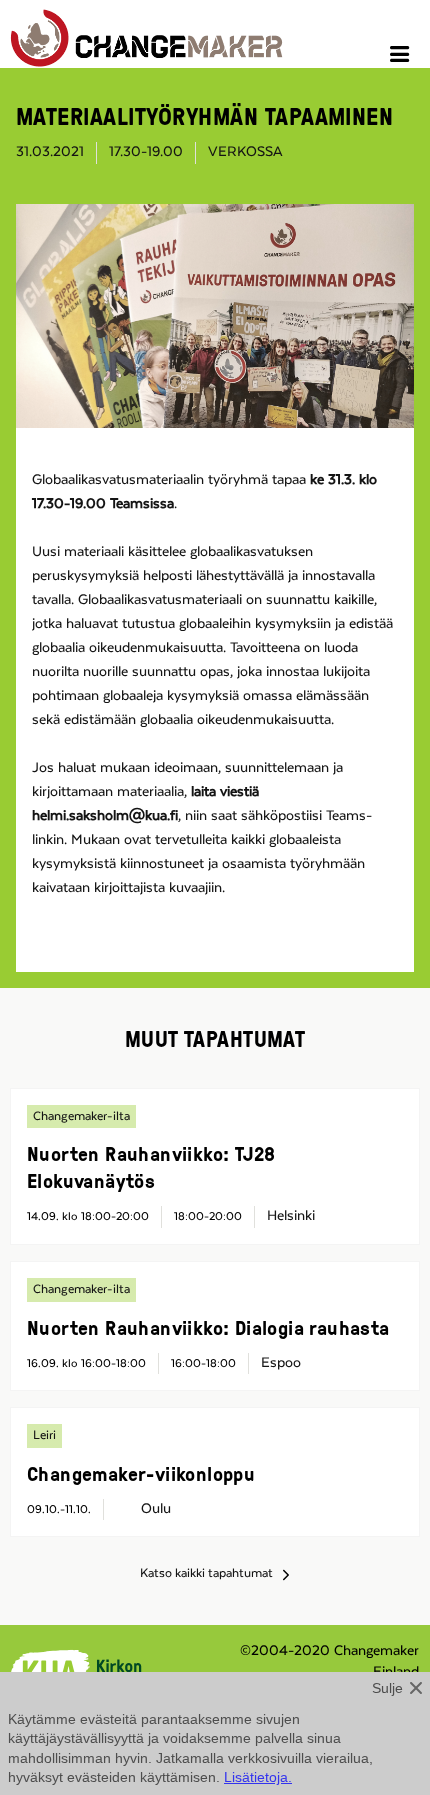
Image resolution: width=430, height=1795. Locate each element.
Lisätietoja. (258, 1777)
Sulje (387, 1688)
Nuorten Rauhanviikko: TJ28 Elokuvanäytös (151, 1166)
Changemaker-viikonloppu (141, 1473)
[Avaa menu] (402, 57)
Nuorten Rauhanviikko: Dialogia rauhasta (208, 1327)
